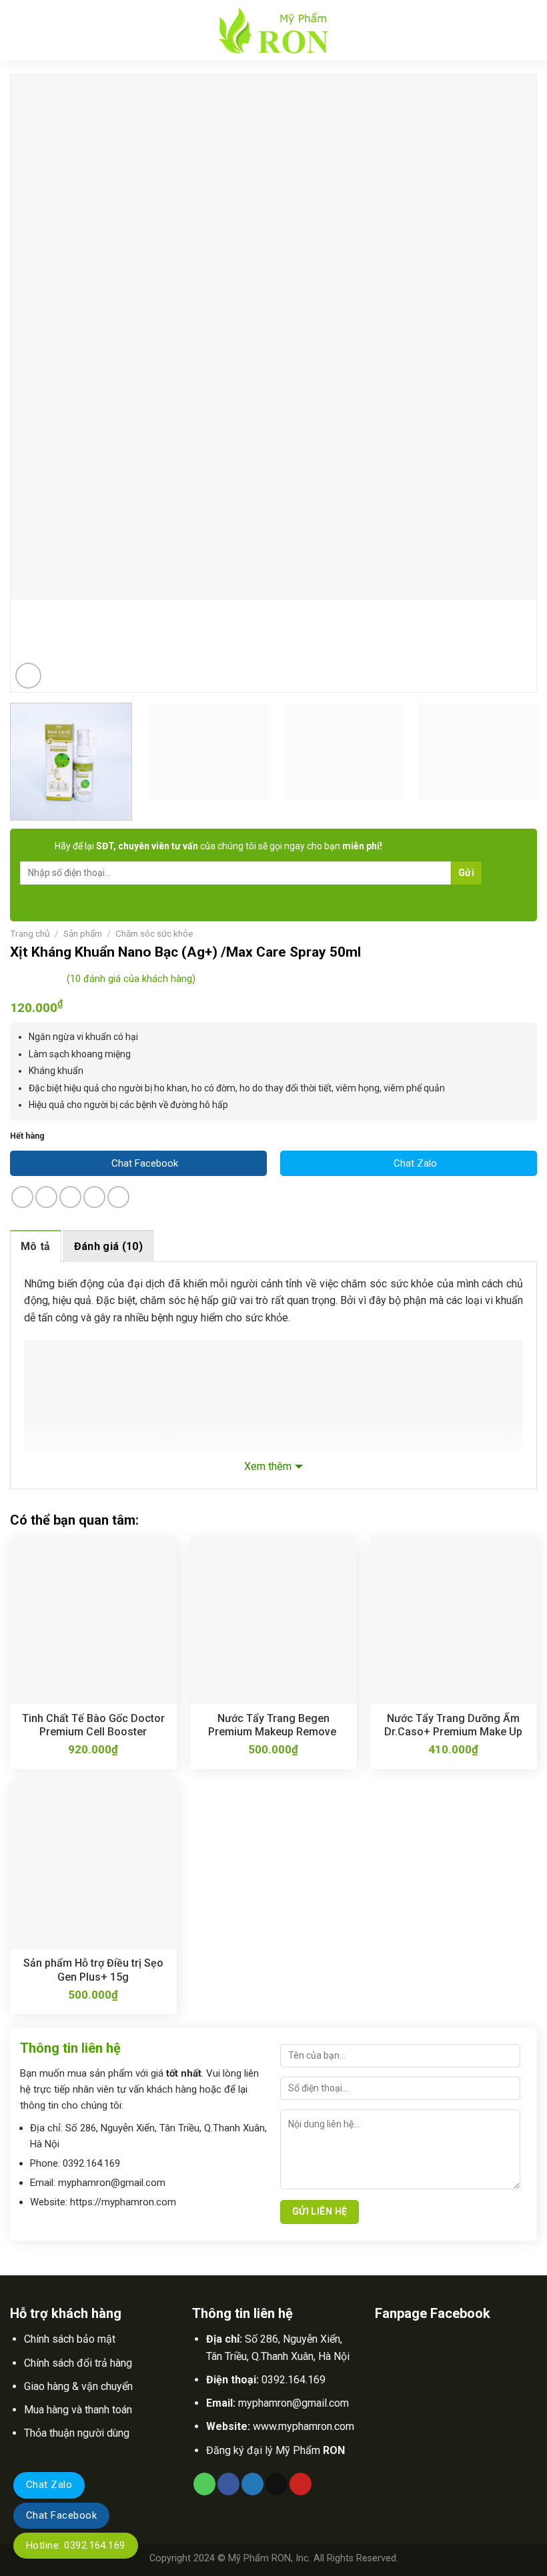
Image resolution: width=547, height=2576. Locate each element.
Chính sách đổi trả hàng (78, 2363)
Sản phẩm (83, 933)
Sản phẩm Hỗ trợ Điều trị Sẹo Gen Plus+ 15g (93, 1970)
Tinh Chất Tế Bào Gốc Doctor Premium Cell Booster (93, 1725)
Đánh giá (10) (108, 1246)
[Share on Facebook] (46, 1197)
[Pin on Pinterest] (118, 1197)
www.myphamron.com (304, 2426)
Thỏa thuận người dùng (77, 2433)
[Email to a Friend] (94, 1197)
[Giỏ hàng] (530, 31)
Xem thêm (268, 1466)
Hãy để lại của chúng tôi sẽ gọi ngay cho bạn (218, 846)
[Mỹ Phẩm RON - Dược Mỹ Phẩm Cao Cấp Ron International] (273, 30)
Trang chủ (30, 933)
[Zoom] (28, 676)
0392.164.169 (294, 2380)
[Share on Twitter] (70, 1197)
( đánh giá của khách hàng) (131, 980)
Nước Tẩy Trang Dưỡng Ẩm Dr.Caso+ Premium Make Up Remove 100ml (453, 1725)
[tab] (36, 1246)
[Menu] (20, 30)
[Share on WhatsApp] (22, 1197)
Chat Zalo (49, 2485)
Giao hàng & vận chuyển (78, 2386)
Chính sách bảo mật (70, 2339)
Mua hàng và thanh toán (78, 2410)
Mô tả (36, 1246)
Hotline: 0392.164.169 (76, 2545)
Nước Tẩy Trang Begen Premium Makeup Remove (273, 1725)
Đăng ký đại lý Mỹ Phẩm (276, 2450)
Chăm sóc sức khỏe (154, 933)
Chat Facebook (61, 2515)
